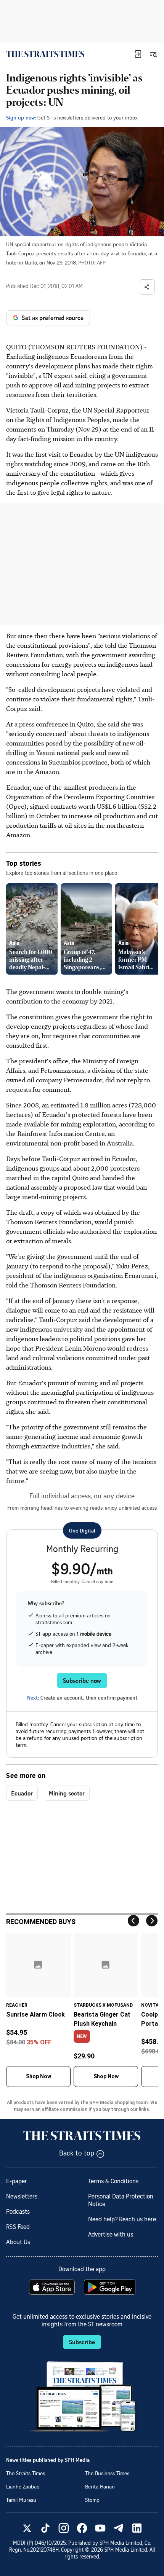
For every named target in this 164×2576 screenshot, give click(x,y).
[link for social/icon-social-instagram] (64, 2528)
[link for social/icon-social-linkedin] (137, 2528)
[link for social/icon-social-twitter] (27, 2528)
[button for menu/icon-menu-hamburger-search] (153, 54)
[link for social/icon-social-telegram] (119, 2528)
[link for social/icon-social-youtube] (100, 2528)
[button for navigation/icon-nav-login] (138, 54)
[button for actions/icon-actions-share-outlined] (147, 287)
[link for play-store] (110, 2287)
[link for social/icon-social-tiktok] (45, 2528)
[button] (138, 54)
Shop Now (39, 2076)
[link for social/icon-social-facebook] (82, 2528)
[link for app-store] (53, 2287)
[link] (45, 54)
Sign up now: (21, 117)
